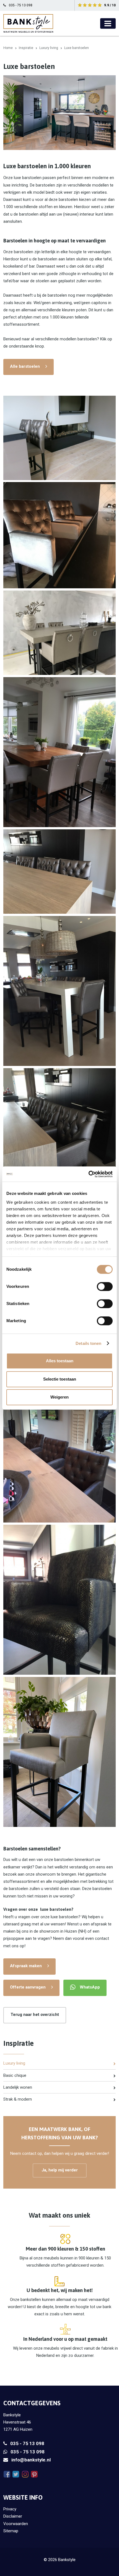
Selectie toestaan (60, 1379)
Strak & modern (18, 2099)
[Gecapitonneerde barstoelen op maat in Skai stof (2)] (59, 872)
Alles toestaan (60, 1361)
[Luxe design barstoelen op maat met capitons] (59, 991)
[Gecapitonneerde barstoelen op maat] (59, 1143)
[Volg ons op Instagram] (25, 2474)
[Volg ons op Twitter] (16, 2474)
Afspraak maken (26, 1966)
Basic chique (15, 2075)
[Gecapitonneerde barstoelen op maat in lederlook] (59, 1448)
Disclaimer (13, 2516)
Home (8, 48)
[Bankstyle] (28, 23)
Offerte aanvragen (28, 1987)
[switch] (105, 1286)
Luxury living (49, 48)
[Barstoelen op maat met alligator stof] (59, 1752)
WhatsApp (90, 1987)
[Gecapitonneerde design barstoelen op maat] (59, 438)
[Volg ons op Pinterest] (34, 2474)
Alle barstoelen (25, 366)
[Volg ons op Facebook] (7, 2474)
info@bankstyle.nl (31, 2460)
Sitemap (11, 2531)
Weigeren (59, 1397)
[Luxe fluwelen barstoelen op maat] (59, 535)
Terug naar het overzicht (35, 2015)
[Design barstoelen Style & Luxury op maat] (59, 752)
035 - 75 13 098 (27, 2443)
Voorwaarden (16, 2524)
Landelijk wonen (18, 2087)
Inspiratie (26, 48)
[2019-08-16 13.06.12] (59, 633)
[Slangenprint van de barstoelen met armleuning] (59, 1600)
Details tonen (88, 1343)
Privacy (10, 2509)
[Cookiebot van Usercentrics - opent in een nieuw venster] (88, 1174)
